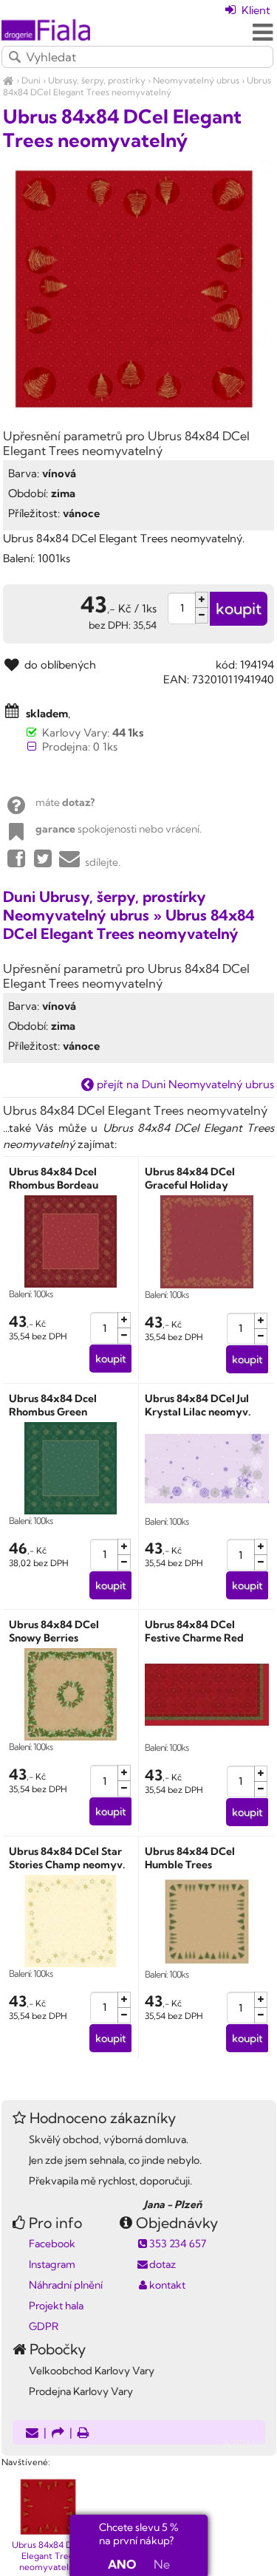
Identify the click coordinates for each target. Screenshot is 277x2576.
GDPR (44, 2326)
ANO (122, 2564)
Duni (31, 80)
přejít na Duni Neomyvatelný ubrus (184, 1084)
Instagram (52, 2264)
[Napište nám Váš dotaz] (32, 2434)
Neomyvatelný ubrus (196, 80)
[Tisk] (83, 2434)
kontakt (167, 2285)
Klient (254, 10)
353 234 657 (178, 2244)
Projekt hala (56, 2306)
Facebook (52, 2244)
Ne (162, 2564)
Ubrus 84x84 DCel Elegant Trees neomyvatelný (137, 86)
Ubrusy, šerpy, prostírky (97, 80)
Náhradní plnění (66, 2285)
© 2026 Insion (250, 2443)
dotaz (163, 2264)
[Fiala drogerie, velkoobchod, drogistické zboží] (8, 80)
